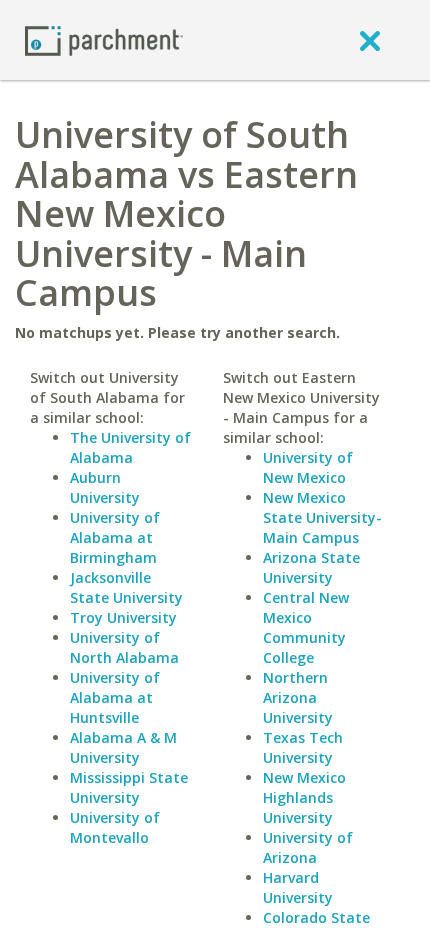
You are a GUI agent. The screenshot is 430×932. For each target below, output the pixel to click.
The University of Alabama (130, 447)
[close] (370, 40)
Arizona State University (311, 567)
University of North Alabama (124, 647)
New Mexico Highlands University (304, 797)
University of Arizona (308, 847)
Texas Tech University (303, 747)
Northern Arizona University (298, 697)
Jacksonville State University (126, 587)
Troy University (123, 617)
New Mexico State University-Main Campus (322, 517)
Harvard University (298, 887)
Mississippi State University (129, 787)
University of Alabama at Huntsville (115, 697)
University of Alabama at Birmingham (115, 537)
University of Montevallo (115, 827)
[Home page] (104, 39)
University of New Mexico (308, 467)
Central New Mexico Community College (306, 627)
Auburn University (105, 487)
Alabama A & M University (123, 747)
